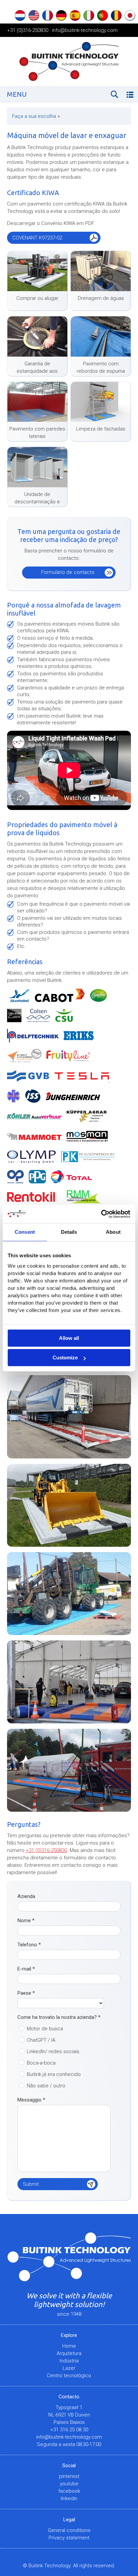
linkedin (69, 2498)
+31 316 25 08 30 (69, 2430)
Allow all (69, 1338)
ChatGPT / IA (41, 2040)
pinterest (69, 2476)
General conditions (69, 2530)
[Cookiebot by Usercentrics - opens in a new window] (101, 1214)
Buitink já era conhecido (54, 2074)
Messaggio (31, 2100)
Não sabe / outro (46, 2086)
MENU (17, 94)
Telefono (29, 1945)
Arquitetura (69, 2353)
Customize (65, 1358)
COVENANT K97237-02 (37, 238)
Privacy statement (69, 2538)
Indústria (69, 2361)
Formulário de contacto (68, 572)
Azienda (26, 1896)
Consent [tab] (25, 1232)
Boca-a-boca (41, 2063)
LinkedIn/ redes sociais (53, 2051)
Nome (26, 1920)
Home (69, 2346)
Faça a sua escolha (36, 116)
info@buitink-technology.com (85, 30)
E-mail (26, 1969)
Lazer (69, 2368)
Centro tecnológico (69, 2376)
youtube (69, 2484)
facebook (69, 2491)
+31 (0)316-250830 (28, 30)
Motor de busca (45, 2029)
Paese (26, 1993)
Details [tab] (69, 1232)
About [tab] (113, 1232)
